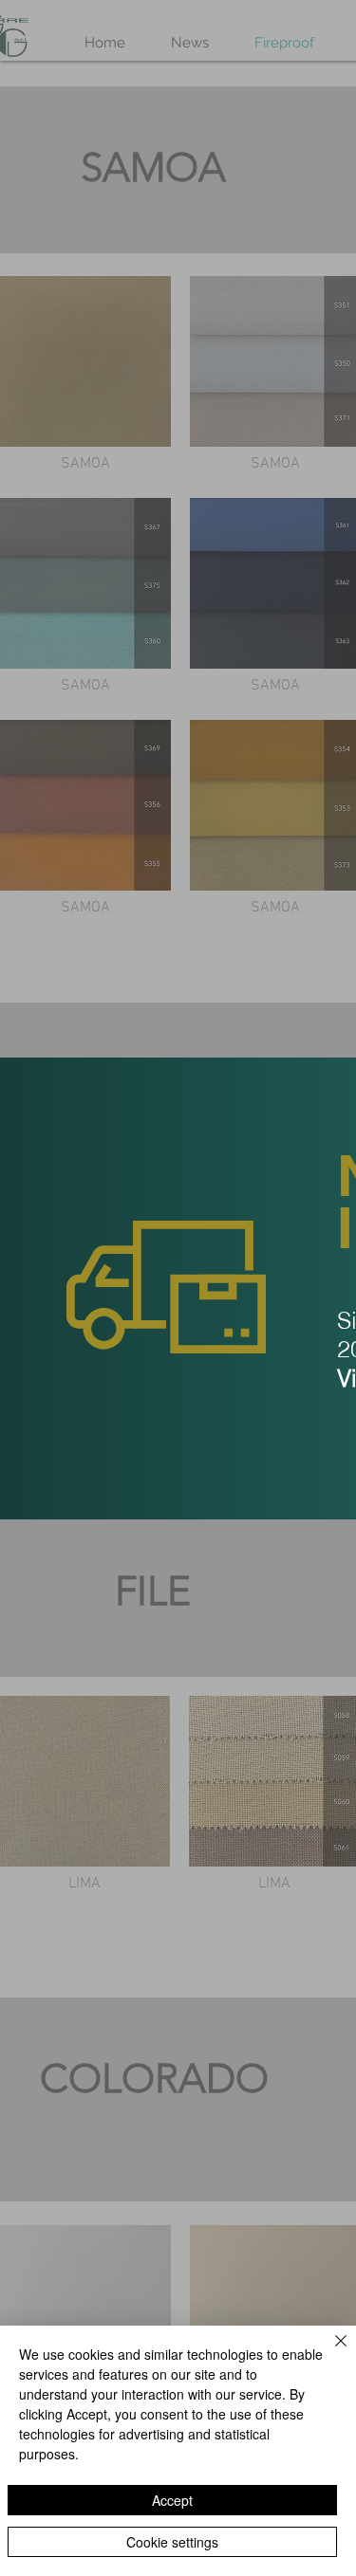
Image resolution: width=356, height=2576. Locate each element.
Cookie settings (172, 2542)
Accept (172, 2500)
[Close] (329, 2352)
